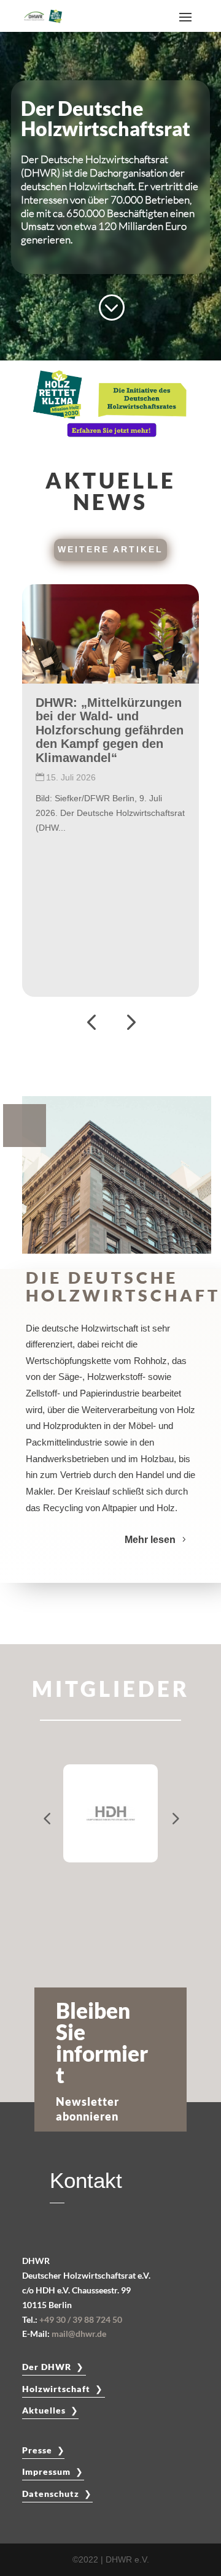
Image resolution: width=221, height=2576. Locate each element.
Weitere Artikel (110, 549)
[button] (91, 1022)
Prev (47, 1813)
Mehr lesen (150, 1540)
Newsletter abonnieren (88, 2109)
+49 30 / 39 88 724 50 (81, 2319)
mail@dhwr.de (79, 2334)
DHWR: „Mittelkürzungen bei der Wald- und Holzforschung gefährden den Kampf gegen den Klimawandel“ (110, 730)
